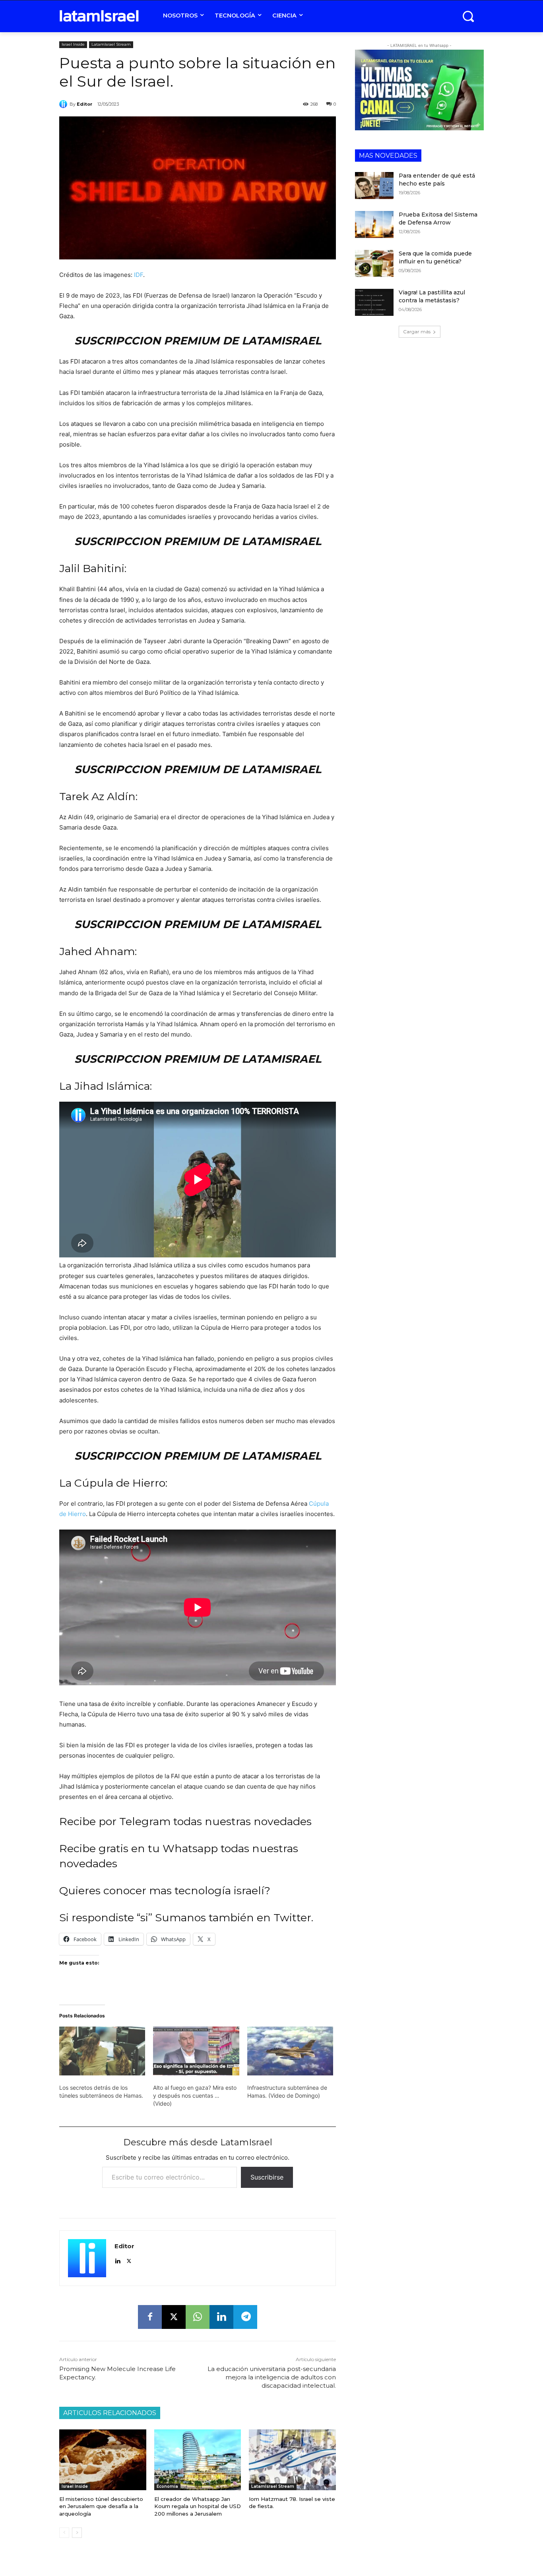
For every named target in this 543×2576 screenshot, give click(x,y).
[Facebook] (150, 2317)
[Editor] (64, 104)
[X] (129, 2259)
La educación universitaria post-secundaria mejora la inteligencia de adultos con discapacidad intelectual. (272, 2377)
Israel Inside (73, 44)
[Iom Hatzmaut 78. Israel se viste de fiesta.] (292, 2460)
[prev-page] (64, 2533)
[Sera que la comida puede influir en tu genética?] (374, 263)
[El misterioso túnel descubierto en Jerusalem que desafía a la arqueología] (103, 2460)
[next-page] (77, 2533)
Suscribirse (267, 2177)
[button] (468, 16)
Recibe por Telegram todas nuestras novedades (185, 1821)
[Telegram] (245, 2317)
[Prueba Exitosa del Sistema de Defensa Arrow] (374, 224)
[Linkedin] (117, 2259)
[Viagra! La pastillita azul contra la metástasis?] (374, 302)
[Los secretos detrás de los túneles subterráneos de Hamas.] (102, 2051)
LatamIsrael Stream (111, 44)
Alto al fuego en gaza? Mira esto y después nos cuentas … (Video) (195, 2095)
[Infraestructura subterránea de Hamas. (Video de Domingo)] (290, 2051)
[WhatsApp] (198, 2317)
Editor (84, 104)
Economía (167, 2486)
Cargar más (417, 332)
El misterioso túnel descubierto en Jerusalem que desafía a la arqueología (101, 2506)
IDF (139, 275)
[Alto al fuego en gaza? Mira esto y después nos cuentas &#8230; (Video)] (196, 2051)
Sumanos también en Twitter (233, 1917)
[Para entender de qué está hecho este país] (374, 186)
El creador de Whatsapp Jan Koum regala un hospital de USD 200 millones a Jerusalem (198, 2506)
